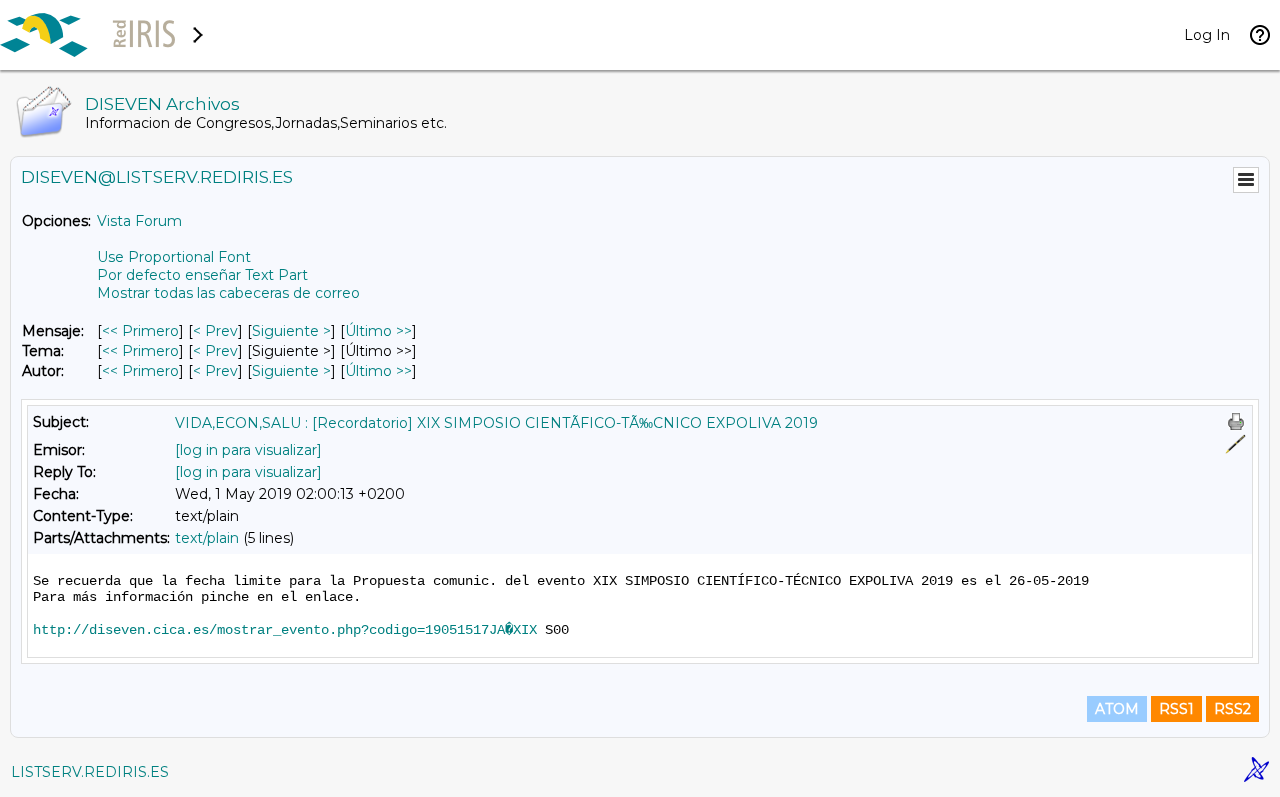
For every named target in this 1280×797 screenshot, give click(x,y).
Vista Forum (139, 221)
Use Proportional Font (174, 257)
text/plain (207, 538)
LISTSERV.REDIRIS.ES (90, 772)
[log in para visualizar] (248, 450)
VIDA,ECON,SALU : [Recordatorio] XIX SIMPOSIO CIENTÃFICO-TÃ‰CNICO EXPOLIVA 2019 (496, 423)
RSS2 (1232, 709)
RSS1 (1176, 709)
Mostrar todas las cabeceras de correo (228, 293)
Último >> (378, 331)
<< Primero (140, 331)
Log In (1207, 35)
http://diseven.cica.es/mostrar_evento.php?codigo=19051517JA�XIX (285, 630)
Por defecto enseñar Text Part (202, 275)
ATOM (1117, 709)
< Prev (215, 331)
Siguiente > (291, 331)
